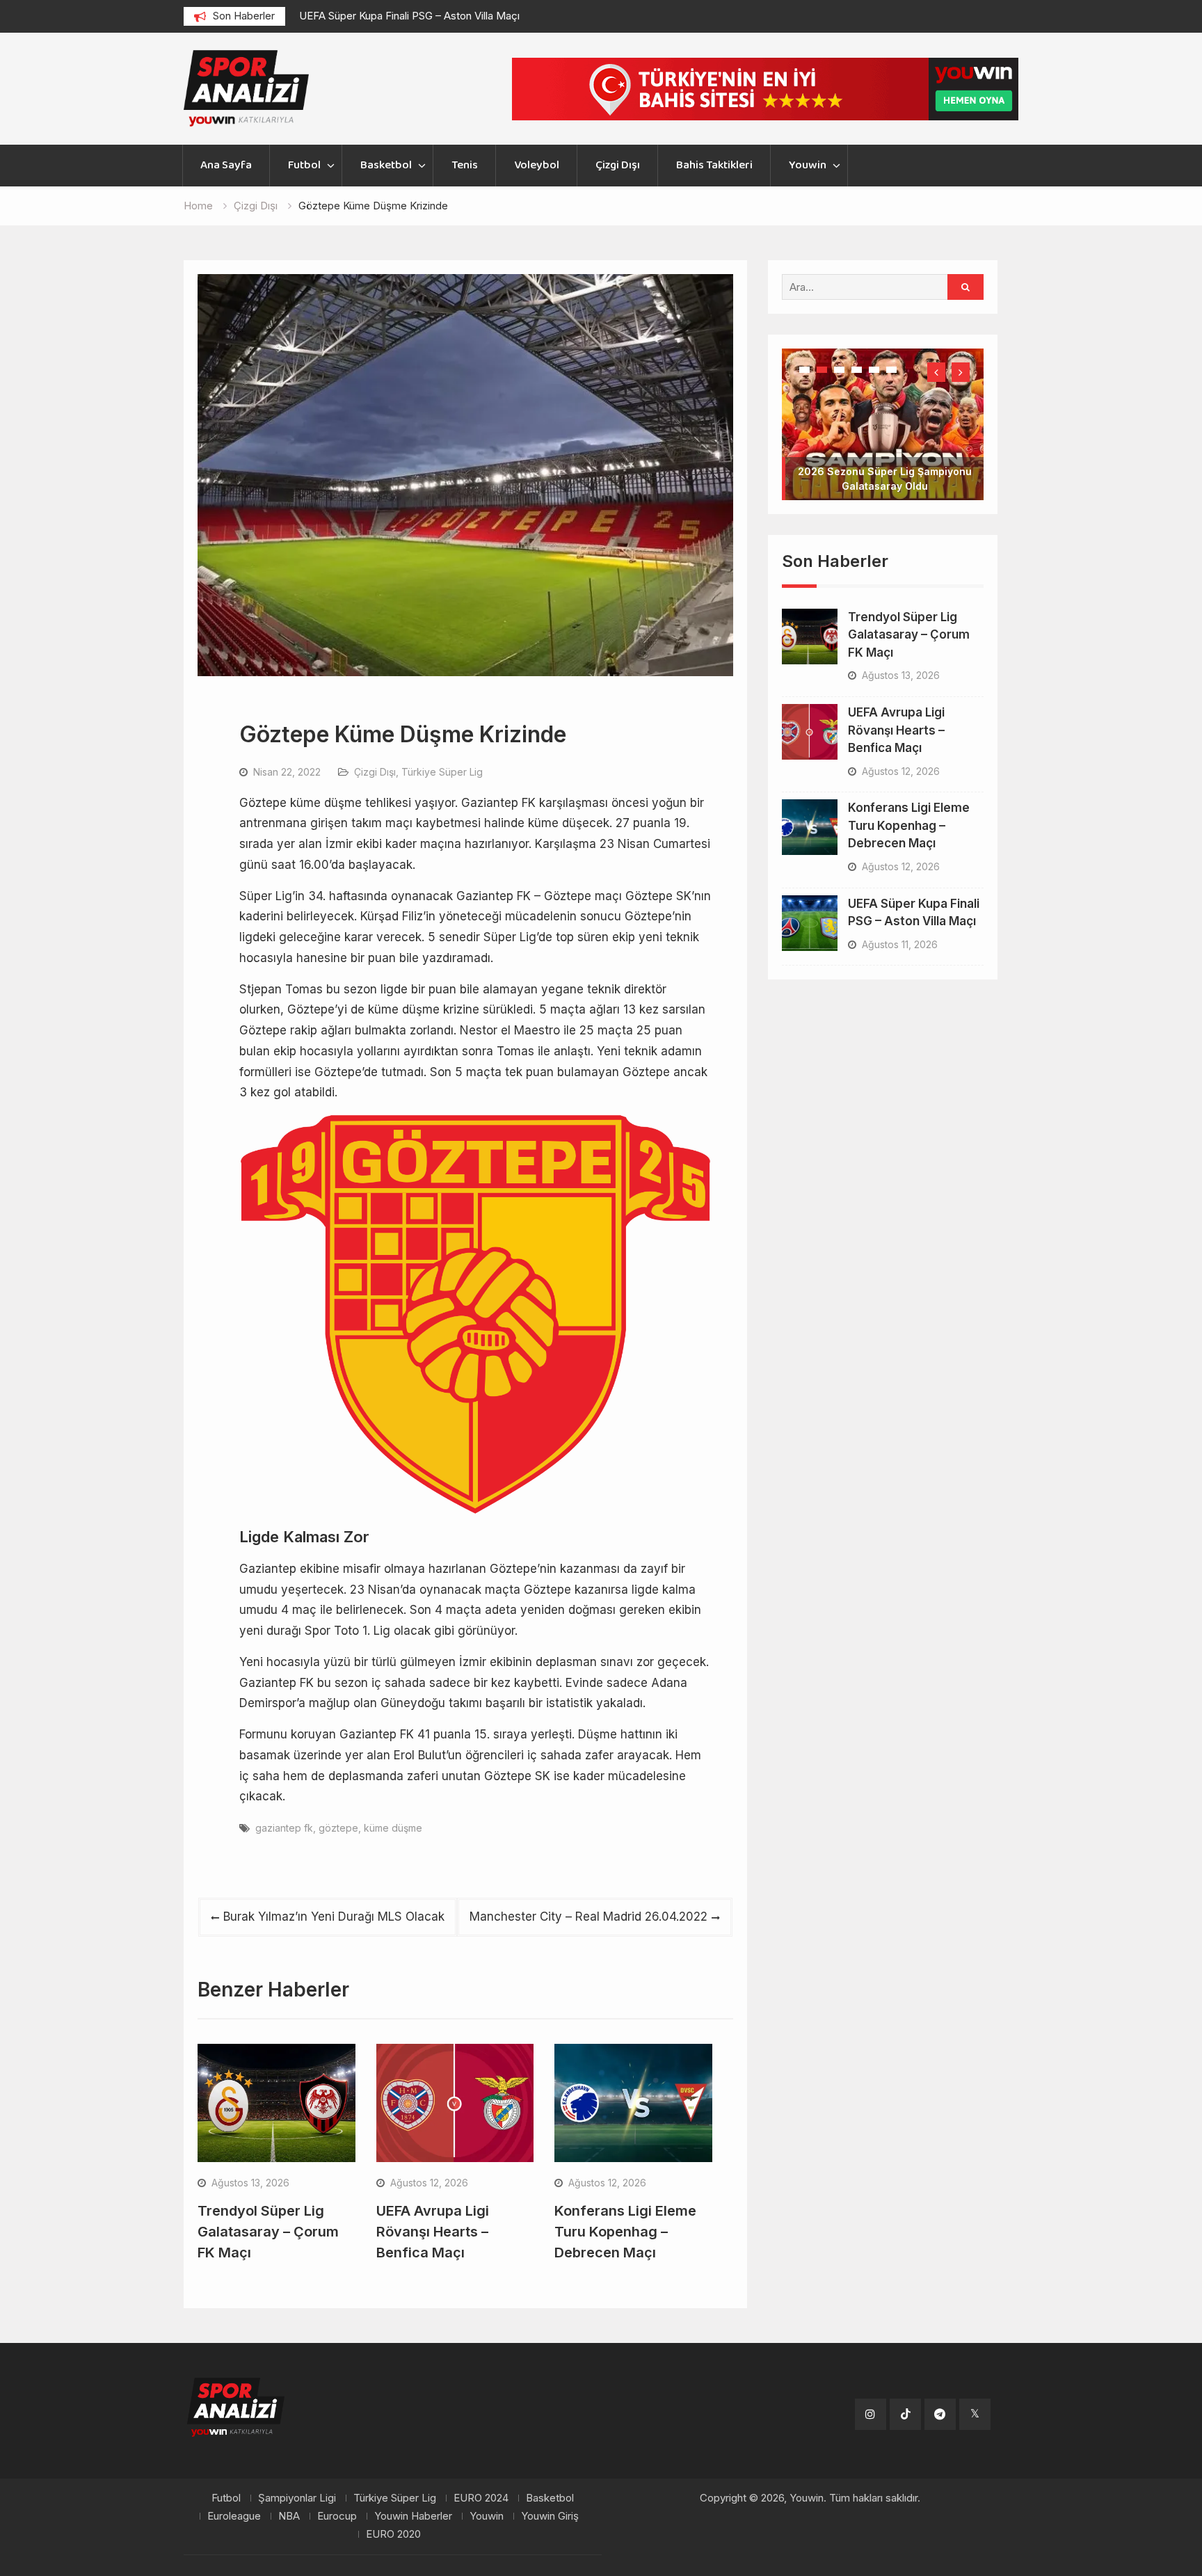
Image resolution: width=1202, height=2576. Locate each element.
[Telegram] (940, 2414)
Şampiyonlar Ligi (297, 2498)
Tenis (465, 165)
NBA (289, 2516)
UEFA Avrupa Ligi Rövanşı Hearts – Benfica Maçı (433, 2232)
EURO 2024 (481, 2498)
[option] (424, 16)
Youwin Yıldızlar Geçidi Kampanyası (884, 442)
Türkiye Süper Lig (442, 772)
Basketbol (386, 165)
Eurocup (337, 2516)
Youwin (808, 165)
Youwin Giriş (550, 2516)
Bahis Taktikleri (714, 165)
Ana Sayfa (226, 165)
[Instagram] (871, 2414)
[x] (975, 2414)
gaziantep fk (284, 1828)
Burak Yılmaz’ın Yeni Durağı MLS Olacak (334, 1917)
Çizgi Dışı (618, 165)
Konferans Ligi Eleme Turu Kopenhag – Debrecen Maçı (625, 2232)
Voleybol (537, 165)
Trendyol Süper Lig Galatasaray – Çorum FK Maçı (268, 2232)
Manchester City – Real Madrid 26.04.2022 (588, 1917)
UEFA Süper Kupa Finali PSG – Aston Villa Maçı (409, 16)
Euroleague (234, 2516)
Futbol (304, 165)
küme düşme (393, 1828)
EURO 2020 (393, 2534)
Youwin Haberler (413, 2516)
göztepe (338, 1828)
